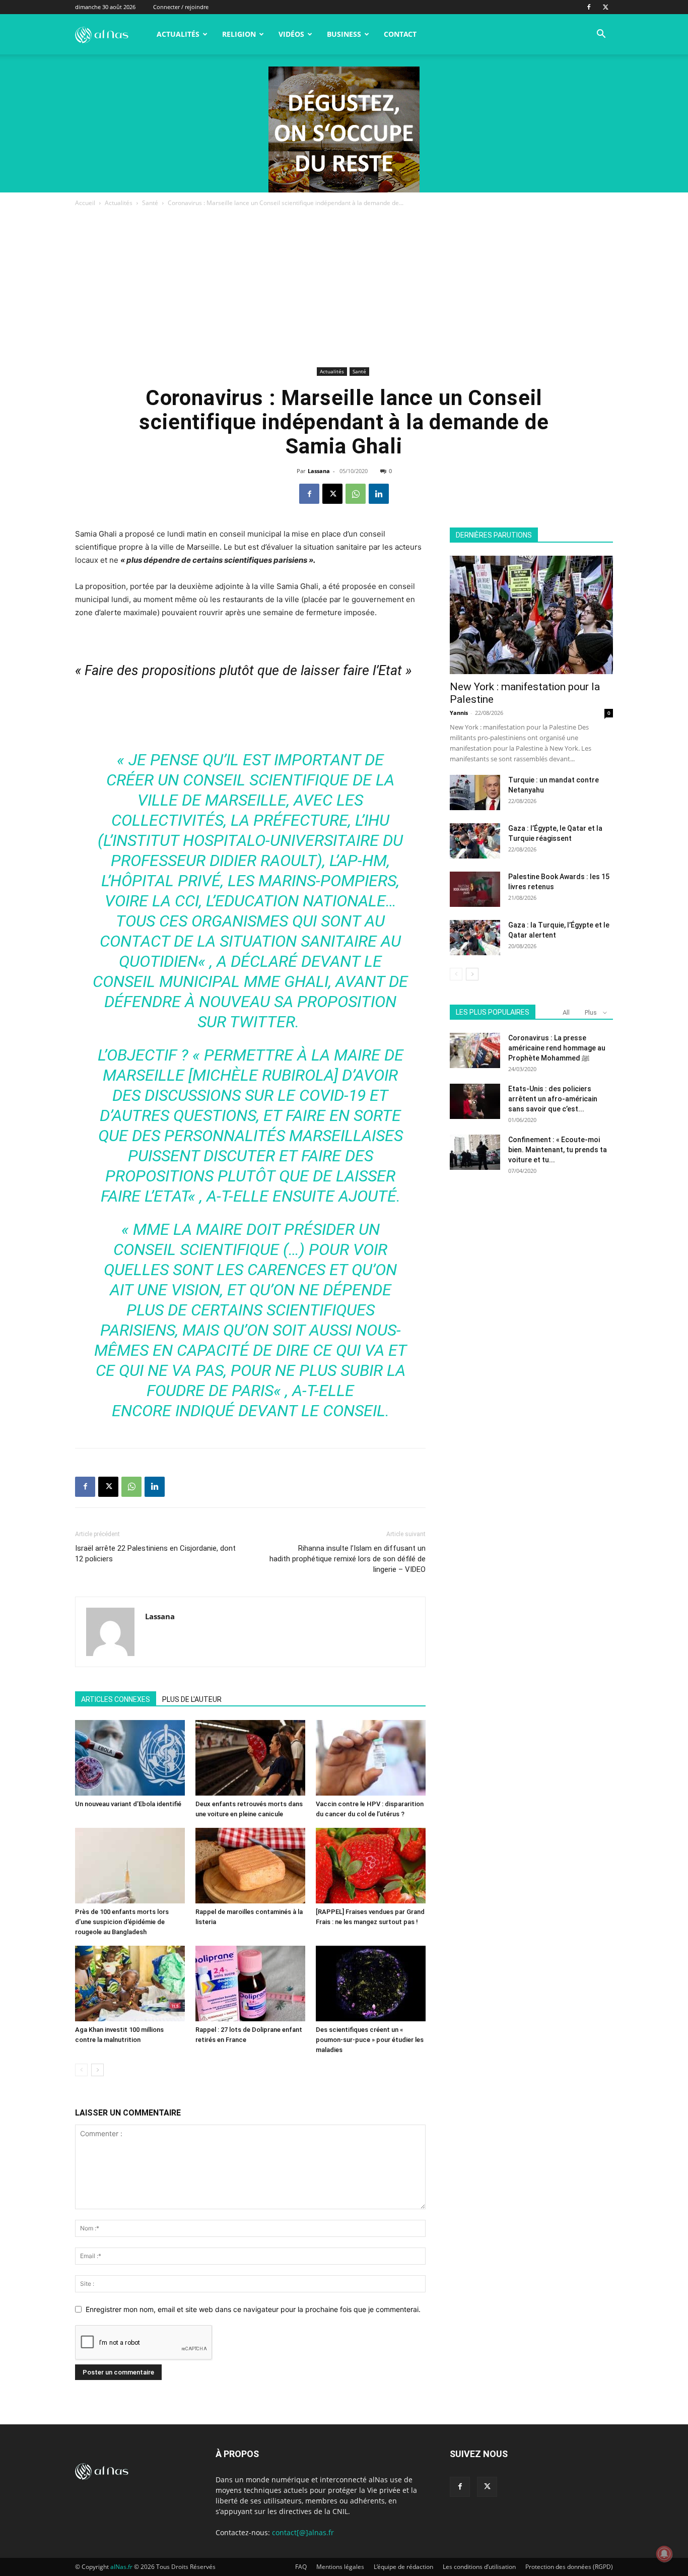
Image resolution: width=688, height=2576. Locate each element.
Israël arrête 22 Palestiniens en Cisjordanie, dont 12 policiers (155, 1554)
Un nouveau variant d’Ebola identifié (128, 1804)
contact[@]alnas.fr (303, 2532)
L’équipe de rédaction (403, 2567)
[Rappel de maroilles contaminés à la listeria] (250, 1866)
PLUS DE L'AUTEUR (192, 1699)
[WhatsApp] (356, 494)
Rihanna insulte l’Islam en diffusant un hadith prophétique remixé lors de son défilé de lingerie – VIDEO (348, 1559)
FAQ (301, 2567)
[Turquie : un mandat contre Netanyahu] (475, 792)
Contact (400, 34)
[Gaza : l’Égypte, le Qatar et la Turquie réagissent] (475, 841)
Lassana (319, 471)
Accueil (85, 203)
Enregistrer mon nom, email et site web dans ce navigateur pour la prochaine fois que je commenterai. (253, 2309)
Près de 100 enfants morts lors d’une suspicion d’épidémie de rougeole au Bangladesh (122, 1922)
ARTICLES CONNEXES (116, 1699)
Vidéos (291, 34)
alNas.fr (121, 2567)
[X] (605, 7)
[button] (601, 35)
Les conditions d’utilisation (479, 2567)
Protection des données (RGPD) (569, 2567)
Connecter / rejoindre (181, 7)
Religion (239, 34)
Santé (150, 203)
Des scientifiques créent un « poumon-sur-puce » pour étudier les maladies (370, 2040)
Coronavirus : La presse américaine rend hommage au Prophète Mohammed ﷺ (557, 1048)
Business (344, 34)
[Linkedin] (379, 494)
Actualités (178, 34)
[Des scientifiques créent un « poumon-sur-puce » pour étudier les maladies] (371, 1984)
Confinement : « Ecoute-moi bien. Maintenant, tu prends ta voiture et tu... (558, 1150)
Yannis (459, 713)
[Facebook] (589, 7)
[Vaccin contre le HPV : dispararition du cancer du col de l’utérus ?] (371, 1758)
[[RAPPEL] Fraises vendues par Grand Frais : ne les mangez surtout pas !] (371, 1866)
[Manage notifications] (664, 2554)
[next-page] (97, 2070)
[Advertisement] (344, 289)
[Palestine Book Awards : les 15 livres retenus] (475, 889)
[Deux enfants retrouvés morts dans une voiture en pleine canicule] (250, 1758)
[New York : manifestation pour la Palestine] (531, 615)
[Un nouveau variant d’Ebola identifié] (130, 1758)
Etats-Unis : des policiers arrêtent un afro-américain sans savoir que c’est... (553, 1099)
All (566, 1012)
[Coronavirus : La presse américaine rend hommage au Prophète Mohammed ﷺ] (475, 1050)
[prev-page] (81, 2070)
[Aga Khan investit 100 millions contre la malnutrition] (130, 1984)
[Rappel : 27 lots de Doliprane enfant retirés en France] (250, 1984)
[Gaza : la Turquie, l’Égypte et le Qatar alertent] (475, 938)
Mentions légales (340, 2567)
